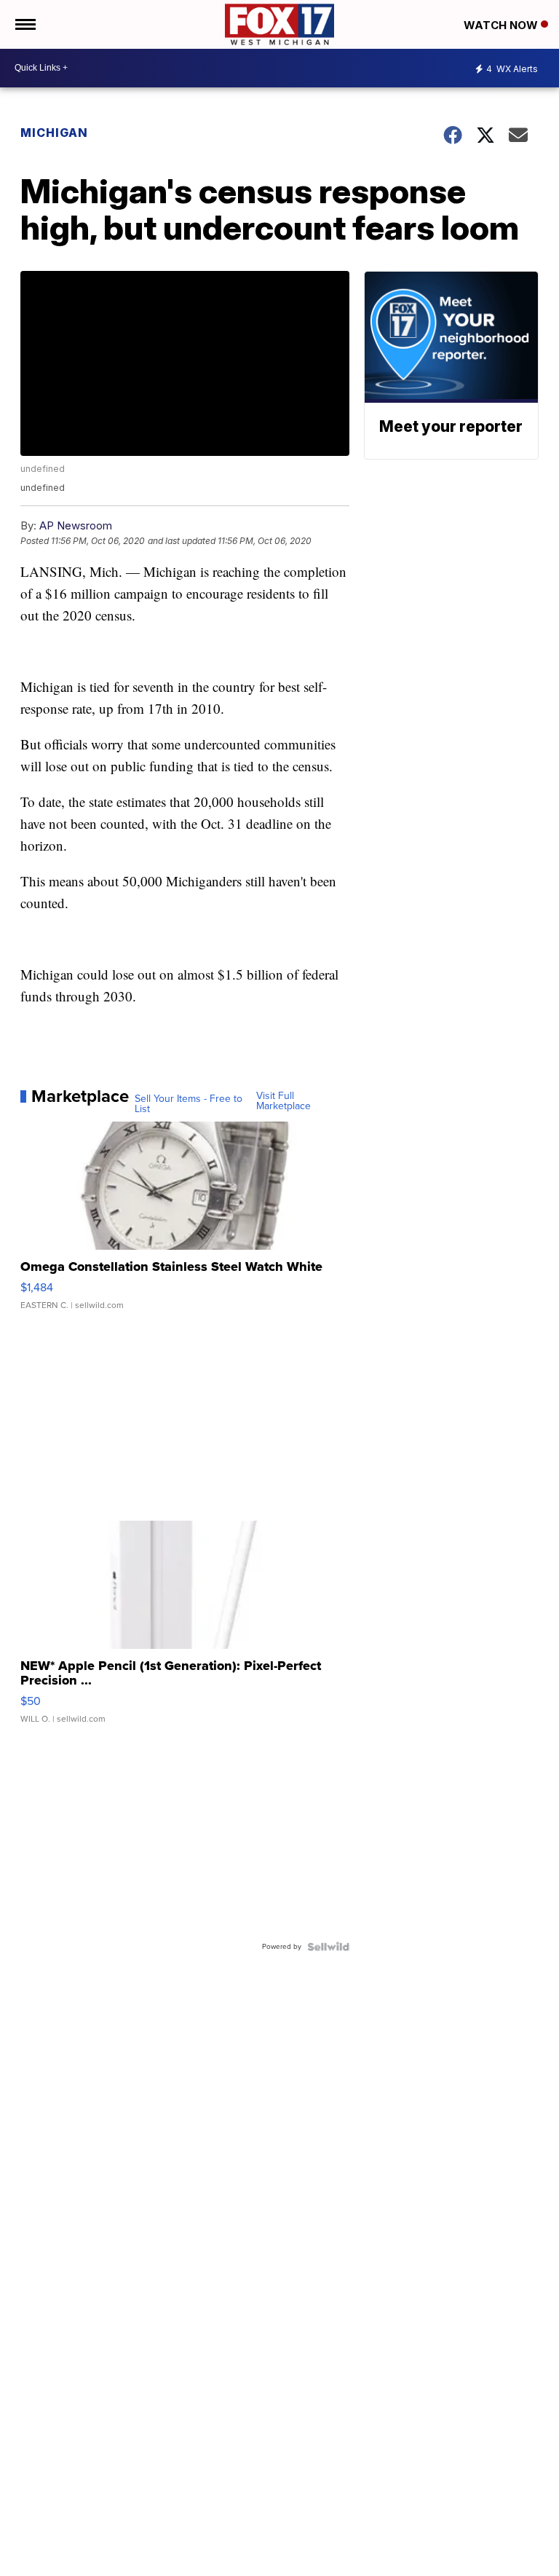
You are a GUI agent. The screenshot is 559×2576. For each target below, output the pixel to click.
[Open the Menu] (24, 24)
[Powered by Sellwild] (328, 1947)
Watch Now (502, 25)
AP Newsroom (76, 525)
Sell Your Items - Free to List (189, 1104)
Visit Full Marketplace (284, 1101)
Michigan (54, 133)
